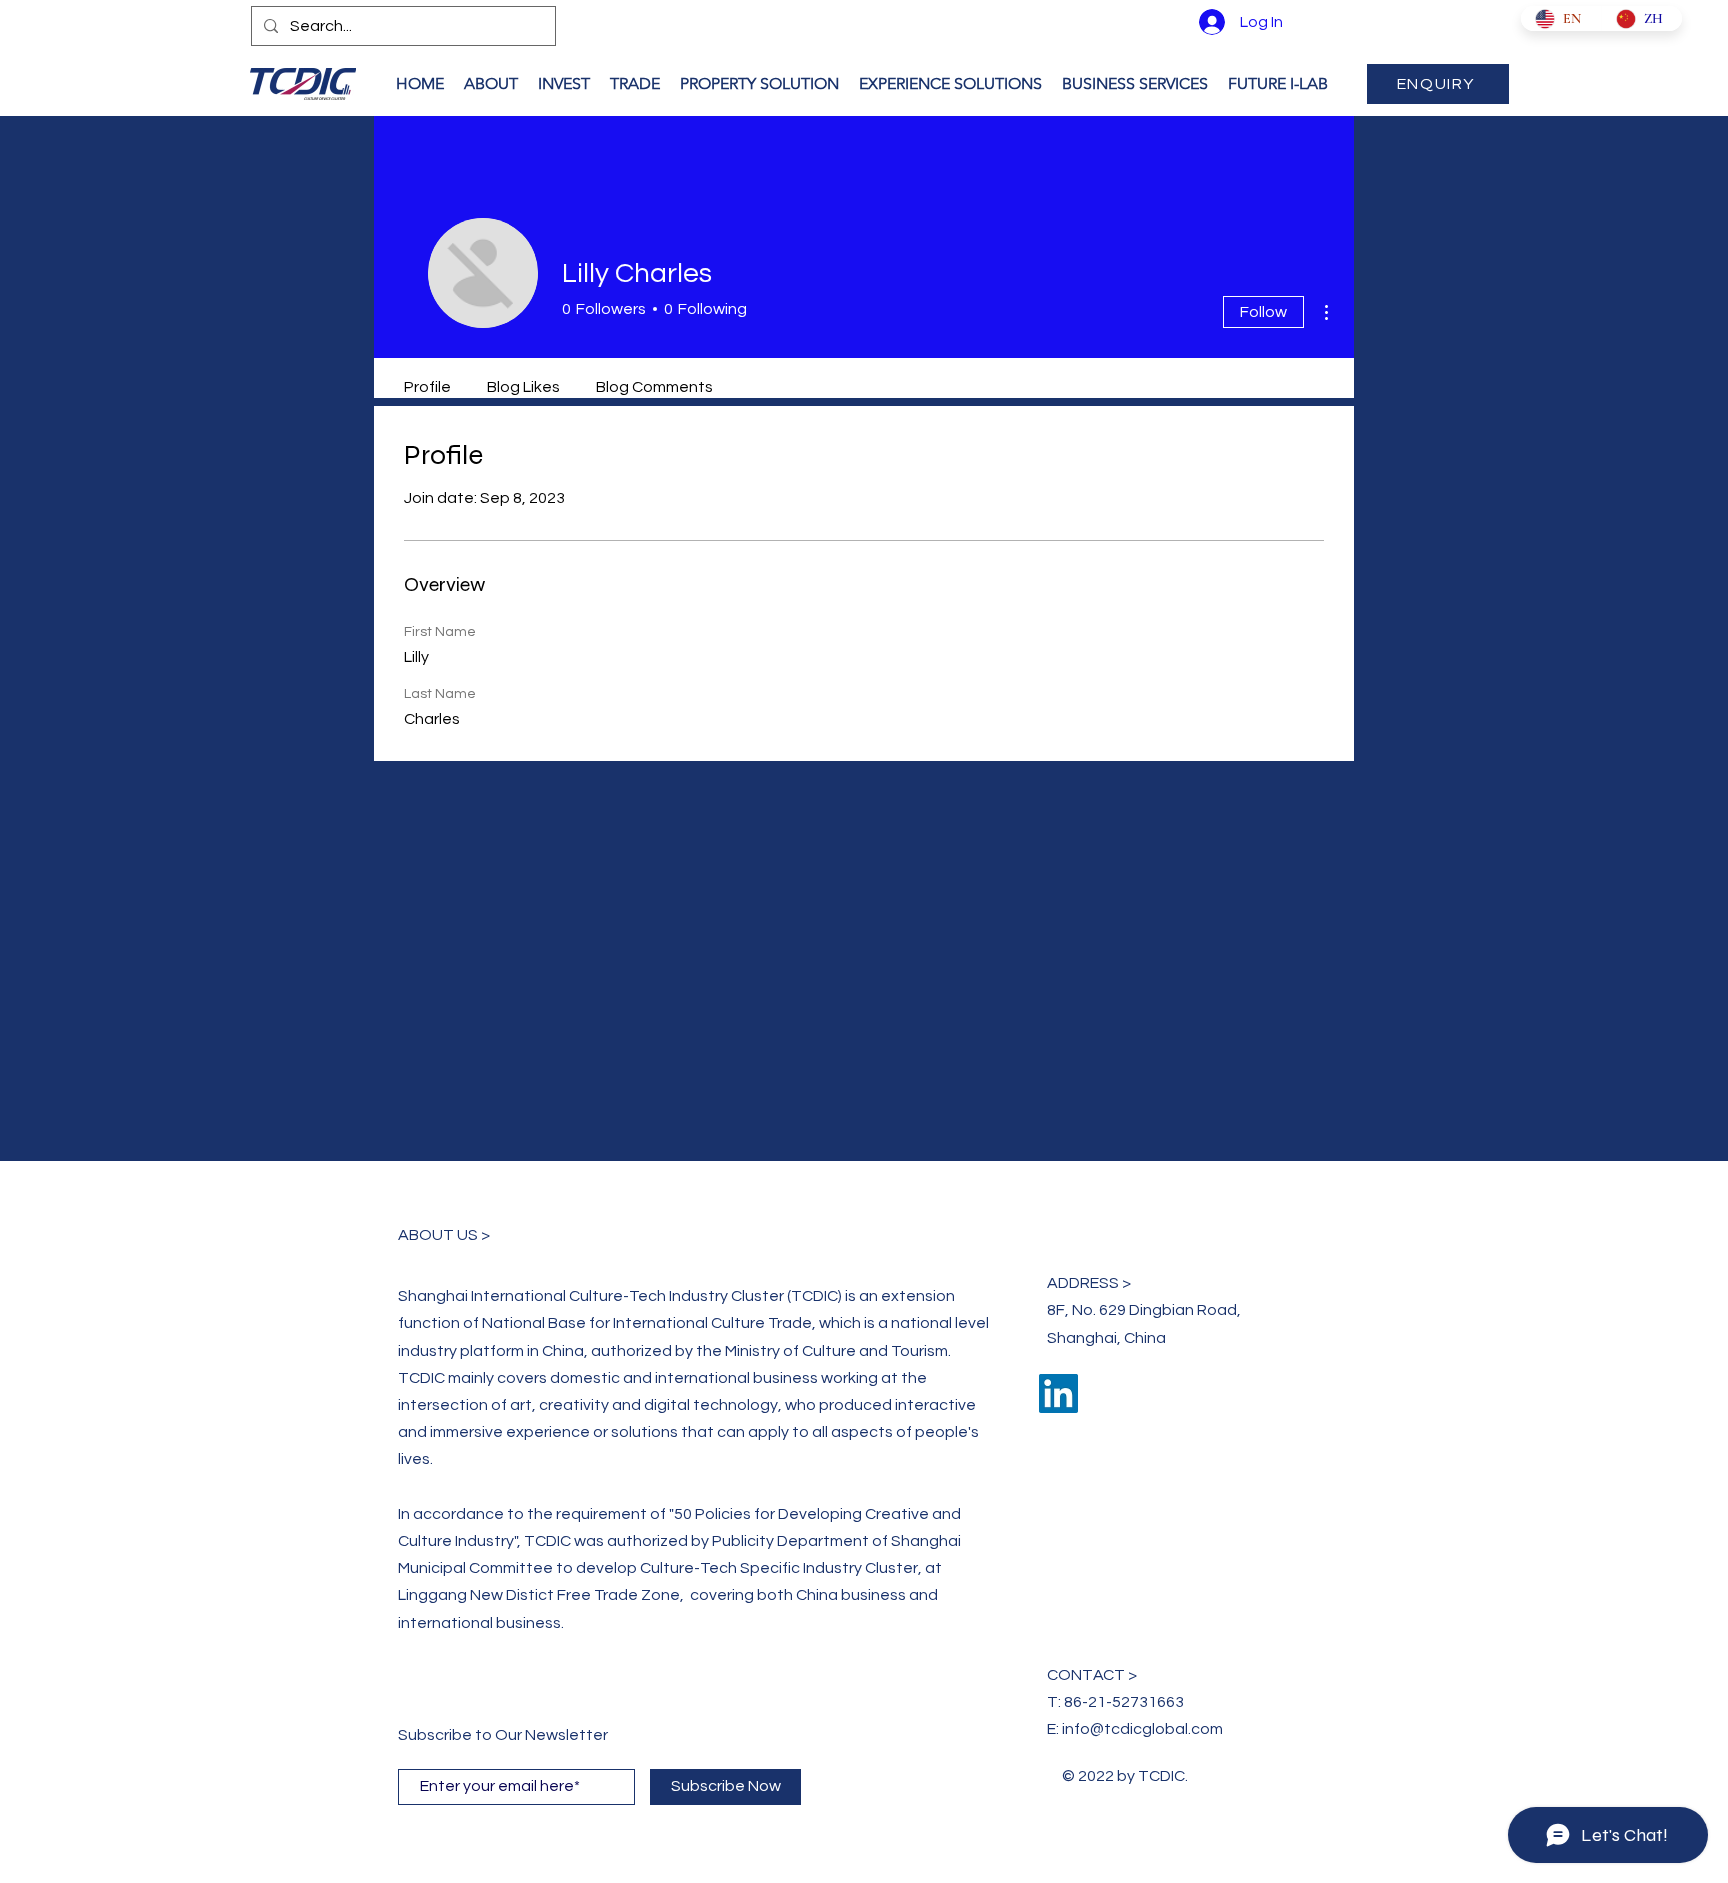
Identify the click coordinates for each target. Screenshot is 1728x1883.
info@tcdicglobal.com (1142, 1729)
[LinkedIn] (1058, 1393)
